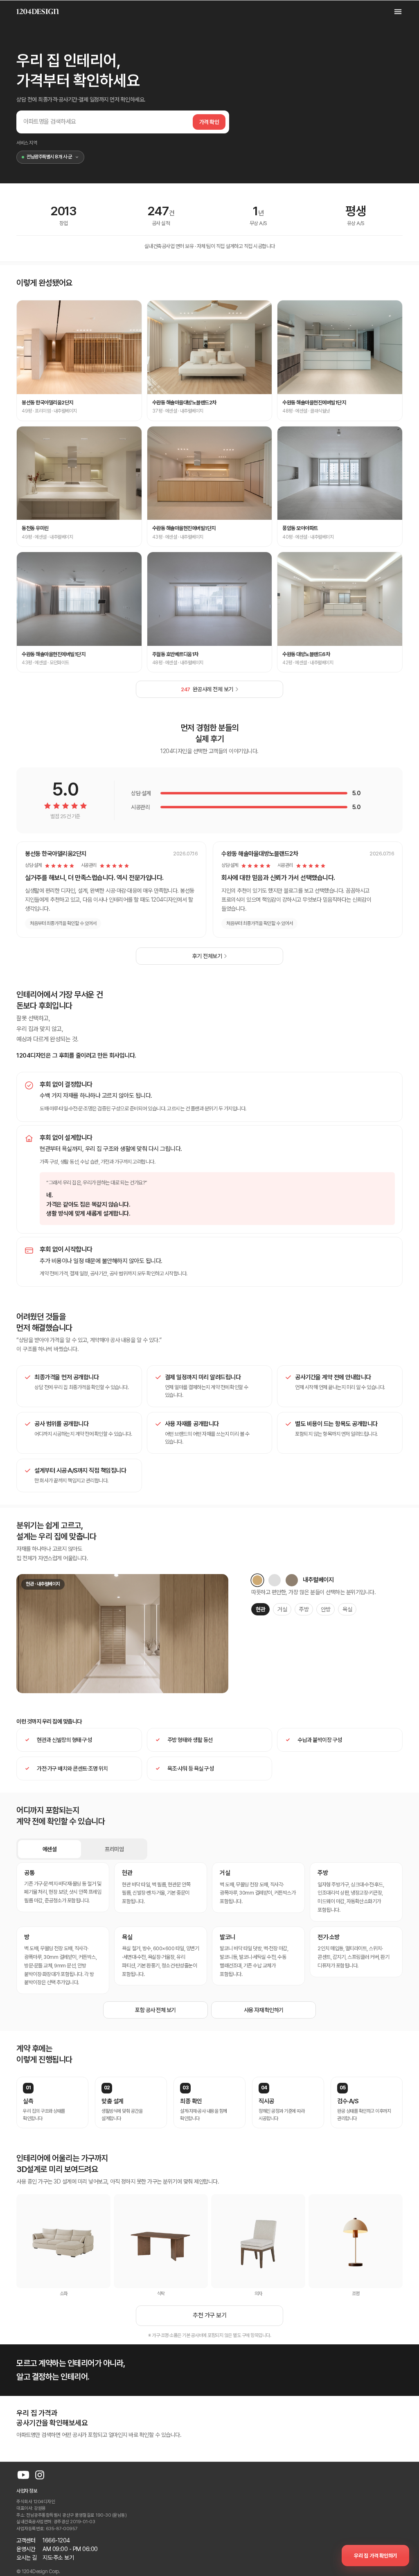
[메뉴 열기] (394, 11)
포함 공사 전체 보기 (155, 2010)
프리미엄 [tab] (114, 1849)
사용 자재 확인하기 (264, 2010)
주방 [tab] (304, 1609)
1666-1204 (56, 2540)
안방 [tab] (326, 1609)
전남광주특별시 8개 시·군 (49, 157)
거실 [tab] (282, 1609)
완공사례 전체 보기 (207, 689)
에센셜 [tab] (50, 1849)
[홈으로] (38, 11)
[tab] (257, 1580)
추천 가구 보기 (209, 2315)
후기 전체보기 (207, 956)
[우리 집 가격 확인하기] (375, 2556)
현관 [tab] (260, 1609)
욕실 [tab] (347, 1609)
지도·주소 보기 (58, 2558)
